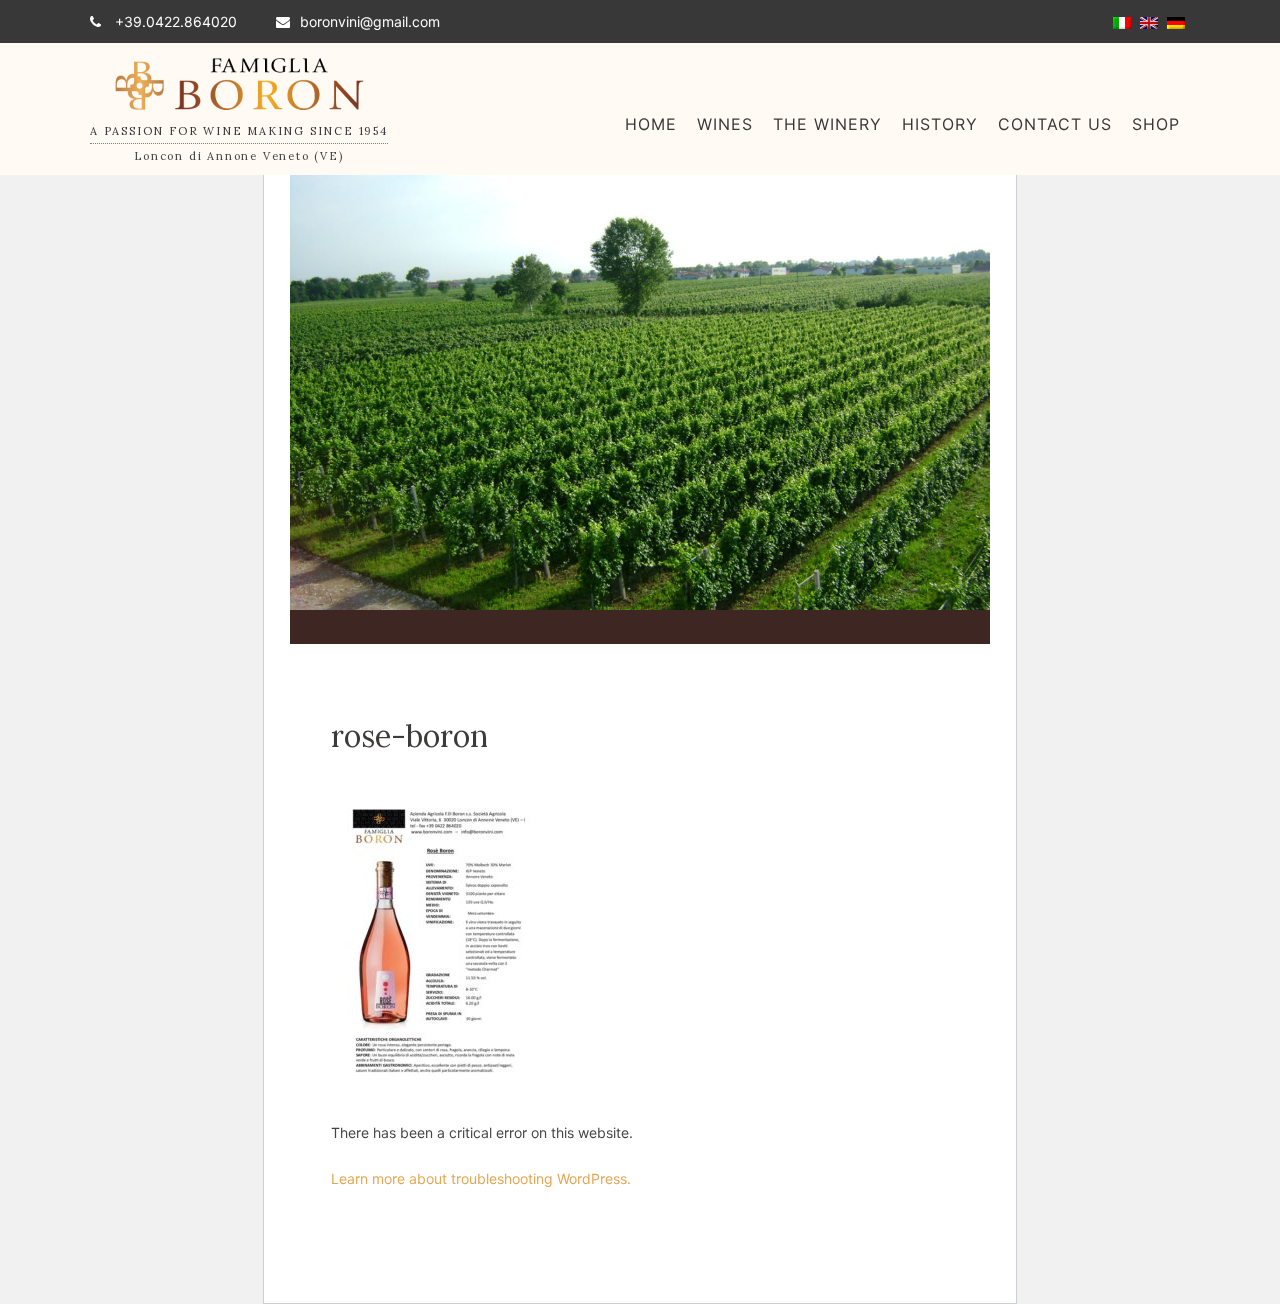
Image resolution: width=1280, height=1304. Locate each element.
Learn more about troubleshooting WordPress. (481, 1178)
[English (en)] (1149, 21)
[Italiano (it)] (1122, 21)
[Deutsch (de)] (1176, 21)
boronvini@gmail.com (370, 21)
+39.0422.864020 (174, 21)
